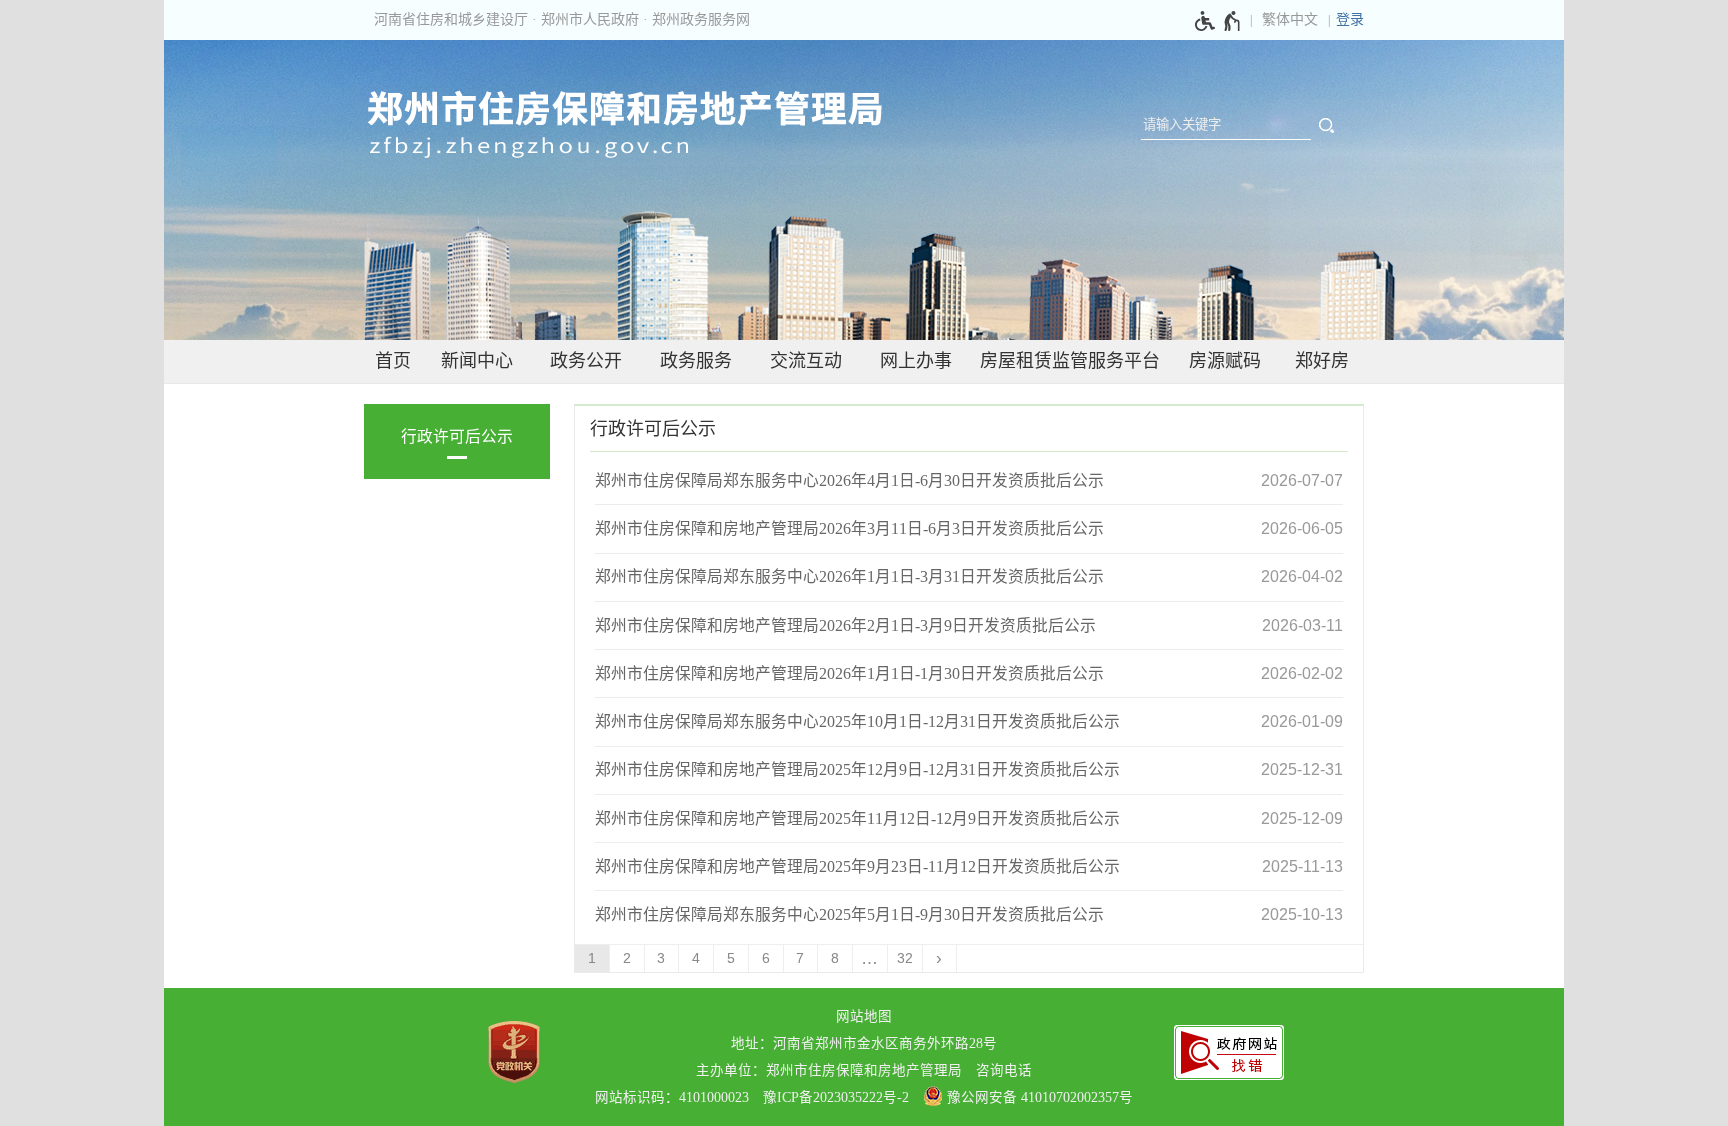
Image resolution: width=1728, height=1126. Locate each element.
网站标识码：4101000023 (672, 1097)
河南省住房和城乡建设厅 (451, 19)
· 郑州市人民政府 (585, 19)
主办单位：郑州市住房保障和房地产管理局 (829, 1070)
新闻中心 (477, 361)
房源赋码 (1225, 361)
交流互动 (806, 361)
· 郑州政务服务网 (696, 19)
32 (905, 958)
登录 (1350, 19)
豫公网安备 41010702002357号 (1038, 1097)
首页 (393, 361)
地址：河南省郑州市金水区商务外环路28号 (864, 1043)
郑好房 (1322, 361)
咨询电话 (1004, 1070)
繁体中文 (1290, 19)
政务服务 (696, 361)
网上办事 (916, 361)
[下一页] (940, 958)
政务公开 (586, 361)
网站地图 (864, 1016)
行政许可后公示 (457, 436)
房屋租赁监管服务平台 (1070, 361)
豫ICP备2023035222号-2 (836, 1097)
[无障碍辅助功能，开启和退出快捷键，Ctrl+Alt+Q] (1218, 21)
